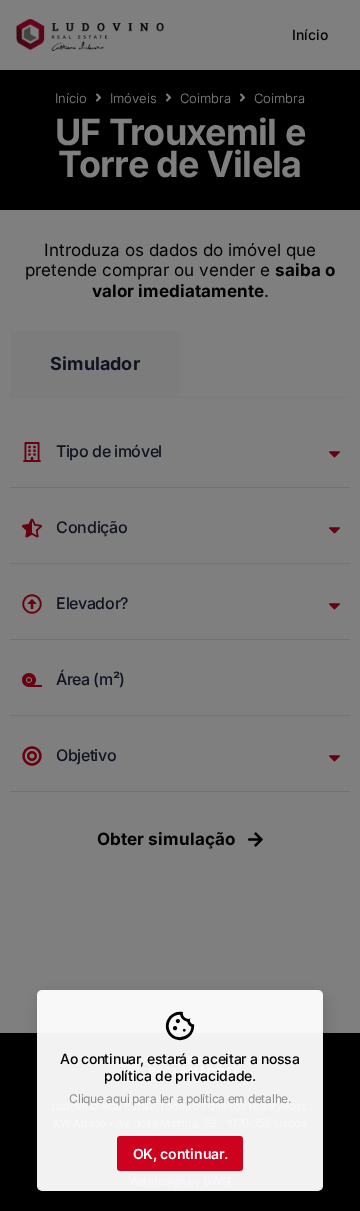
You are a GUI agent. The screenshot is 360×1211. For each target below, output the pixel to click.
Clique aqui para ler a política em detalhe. (180, 1098)
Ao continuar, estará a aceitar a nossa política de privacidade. (179, 1067)
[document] (180, 605)
